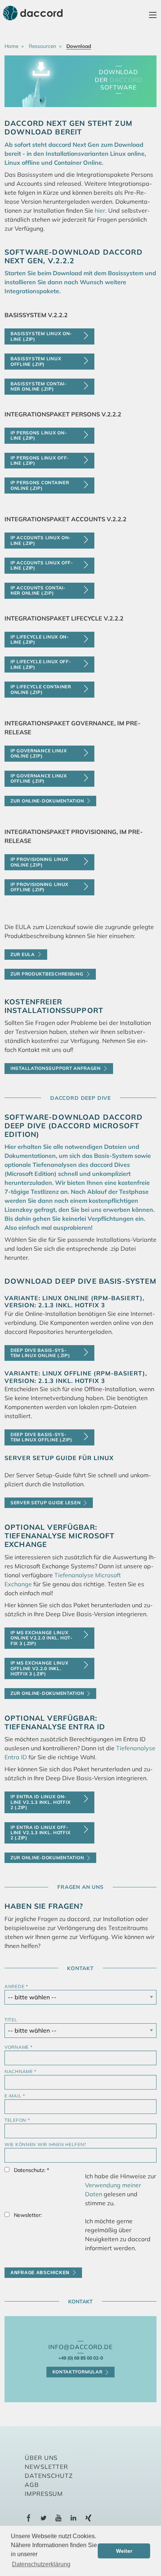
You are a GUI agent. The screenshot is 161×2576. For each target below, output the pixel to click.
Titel (11, 2020)
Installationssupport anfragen (56, 1068)
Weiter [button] (124, 2551)
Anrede (16, 1986)
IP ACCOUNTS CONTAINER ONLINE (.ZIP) (38, 590)
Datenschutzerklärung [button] (41, 2564)
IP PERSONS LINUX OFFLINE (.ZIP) (40, 460)
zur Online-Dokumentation (47, 801)
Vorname (19, 2047)
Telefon (17, 2120)
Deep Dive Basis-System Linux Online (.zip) (40, 1353)
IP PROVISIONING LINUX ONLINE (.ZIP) (40, 862)
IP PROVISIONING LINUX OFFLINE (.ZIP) (40, 887)
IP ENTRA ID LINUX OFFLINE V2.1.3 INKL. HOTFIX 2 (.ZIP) (40, 1833)
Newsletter (47, 2467)
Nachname (20, 2071)
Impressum (44, 2494)
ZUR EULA (23, 954)
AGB (32, 2485)
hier (100, 210)
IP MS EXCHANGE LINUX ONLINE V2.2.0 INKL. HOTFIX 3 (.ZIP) (41, 1638)
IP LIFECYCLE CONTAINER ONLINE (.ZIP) (41, 689)
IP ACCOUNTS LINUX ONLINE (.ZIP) (40, 540)
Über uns (41, 2458)
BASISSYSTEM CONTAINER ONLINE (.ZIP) (38, 386)
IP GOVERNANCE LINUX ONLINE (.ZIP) (39, 753)
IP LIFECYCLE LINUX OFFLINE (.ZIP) (41, 664)
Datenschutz (49, 2476)
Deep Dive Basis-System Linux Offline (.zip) (41, 1437)
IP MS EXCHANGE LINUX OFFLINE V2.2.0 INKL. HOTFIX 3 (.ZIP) (39, 1668)
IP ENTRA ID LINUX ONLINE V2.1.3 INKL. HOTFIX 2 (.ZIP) (40, 1802)
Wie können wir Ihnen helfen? (45, 2144)
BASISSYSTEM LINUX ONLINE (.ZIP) (41, 336)
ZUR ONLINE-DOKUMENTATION (47, 1693)
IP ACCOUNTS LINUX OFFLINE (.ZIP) (42, 565)
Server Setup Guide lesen (45, 1503)
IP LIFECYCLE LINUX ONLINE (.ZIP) (40, 639)
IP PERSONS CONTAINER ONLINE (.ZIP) (40, 485)
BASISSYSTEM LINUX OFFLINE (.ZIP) (36, 361)
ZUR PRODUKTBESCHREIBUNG (47, 974)
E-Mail (15, 2096)
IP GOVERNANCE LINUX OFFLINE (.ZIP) (39, 778)
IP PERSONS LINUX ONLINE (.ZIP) (39, 435)
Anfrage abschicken (40, 2273)
